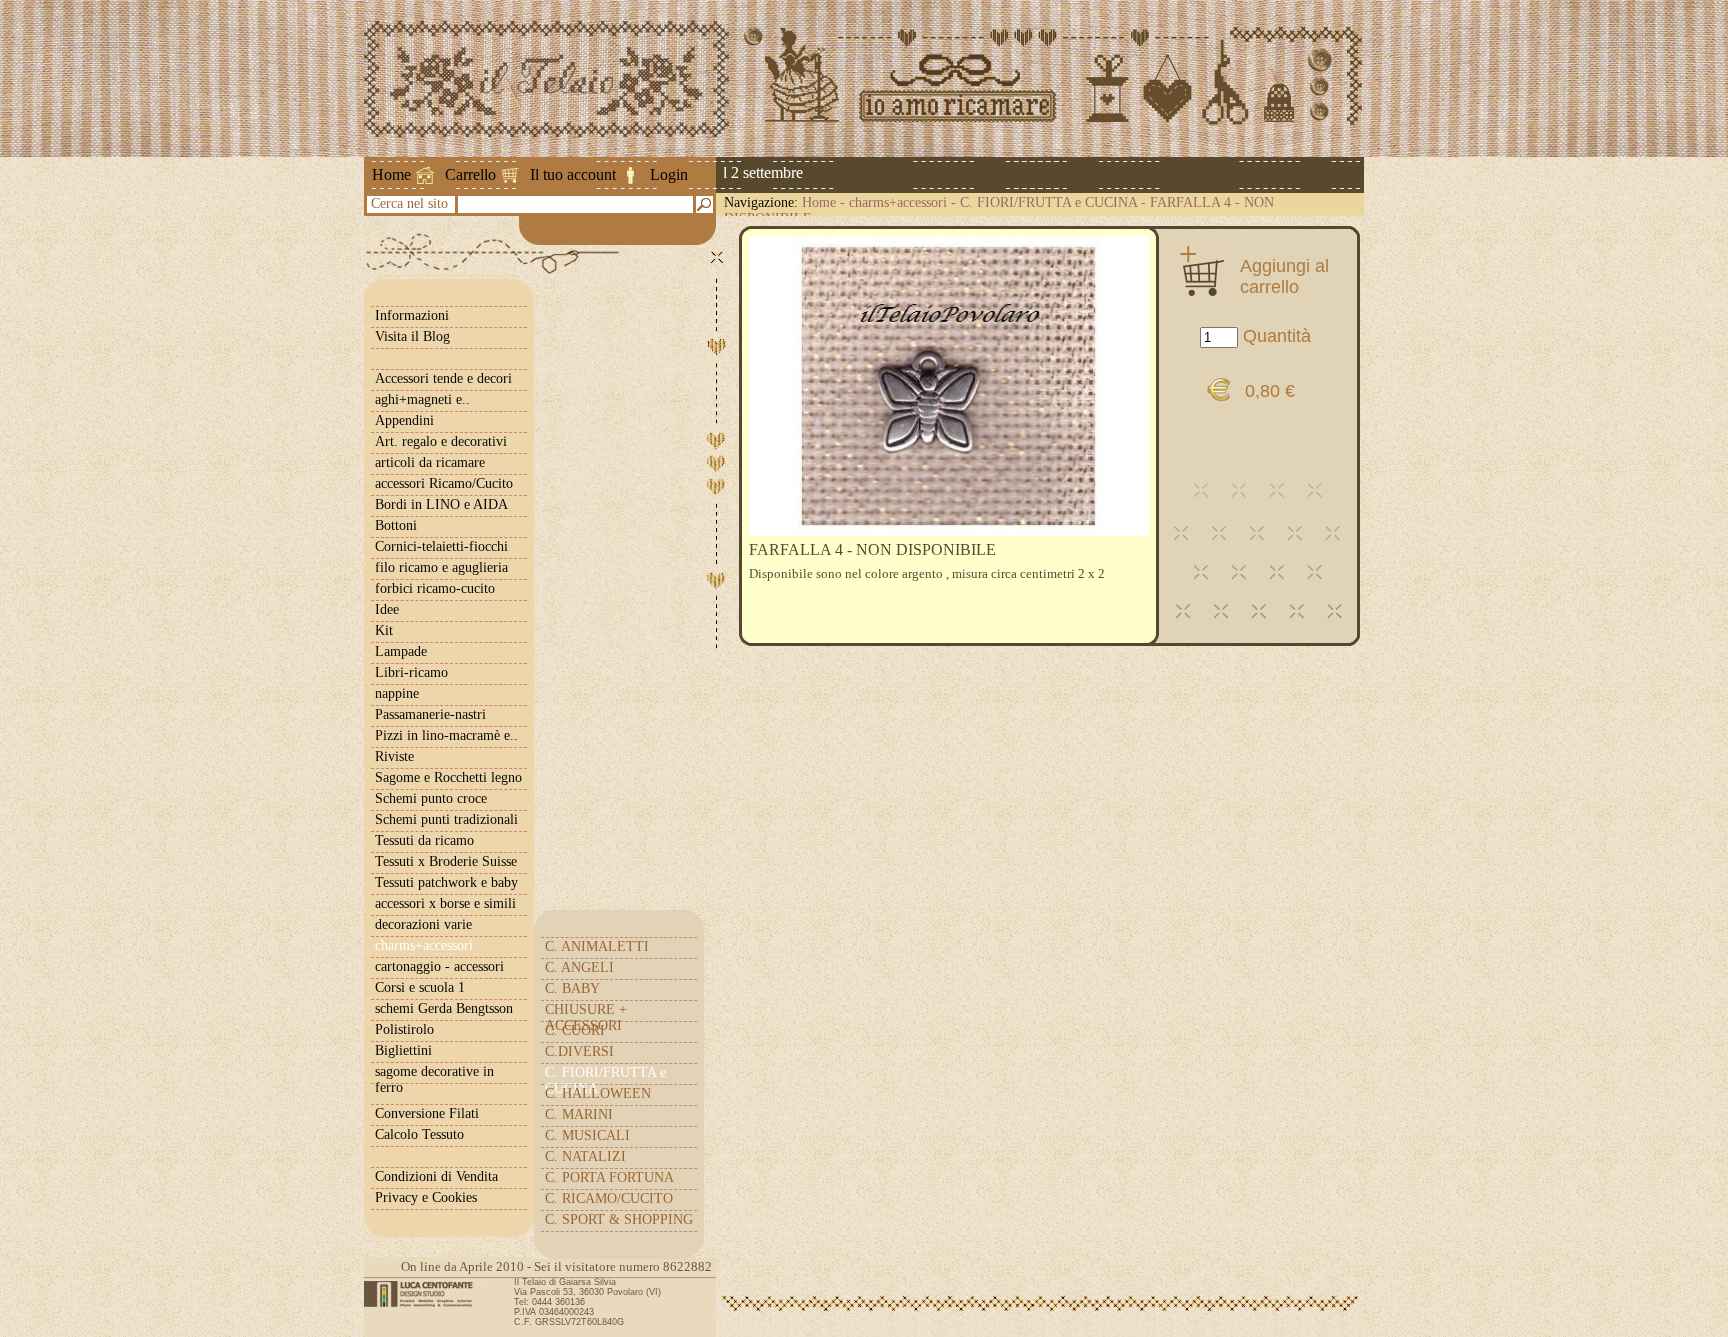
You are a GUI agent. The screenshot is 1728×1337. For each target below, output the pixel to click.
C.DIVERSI (579, 1051)
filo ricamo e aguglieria (441, 567)
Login (669, 174)
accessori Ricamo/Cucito (444, 483)
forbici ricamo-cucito (435, 588)
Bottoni (396, 525)
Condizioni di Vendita (436, 1176)
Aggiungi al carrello (1284, 276)
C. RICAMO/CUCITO (609, 1198)
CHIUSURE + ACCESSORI (586, 1017)
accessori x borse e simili (445, 903)
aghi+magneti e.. (422, 399)
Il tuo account (573, 174)
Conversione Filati (427, 1113)
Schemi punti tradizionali (446, 819)
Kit (384, 630)
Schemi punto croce (431, 798)
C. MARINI (579, 1114)
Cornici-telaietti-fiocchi (441, 546)
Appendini (404, 420)
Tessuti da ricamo (424, 840)
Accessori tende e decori (443, 378)
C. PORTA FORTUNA (609, 1177)
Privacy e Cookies (426, 1197)
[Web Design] (425, 1294)
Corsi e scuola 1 (420, 987)
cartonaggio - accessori (439, 966)
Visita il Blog (412, 336)
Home (391, 174)
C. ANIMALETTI (597, 946)
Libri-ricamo (411, 672)
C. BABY (572, 988)
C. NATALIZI (585, 1156)
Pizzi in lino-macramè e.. (446, 735)
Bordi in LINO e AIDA (441, 504)
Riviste (394, 756)
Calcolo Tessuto (419, 1134)
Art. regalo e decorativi (441, 441)
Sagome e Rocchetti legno (448, 777)
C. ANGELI (579, 967)
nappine (397, 693)
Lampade (401, 651)
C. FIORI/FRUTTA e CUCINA (1048, 202)
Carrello (470, 174)
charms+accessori (898, 202)
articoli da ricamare (430, 462)
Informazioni (412, 315)
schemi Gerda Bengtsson (444, 1008)
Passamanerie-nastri (430, 714)
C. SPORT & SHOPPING (619, 1219)
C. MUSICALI (587, 1135)
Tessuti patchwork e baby (446, 882)
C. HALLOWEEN (598, 1093)
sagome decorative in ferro (434, 1079)
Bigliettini (403, 1050)
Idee (387, 609)
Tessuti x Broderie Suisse (446, 861)
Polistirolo (404, 1029)
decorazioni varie (423, 924)
